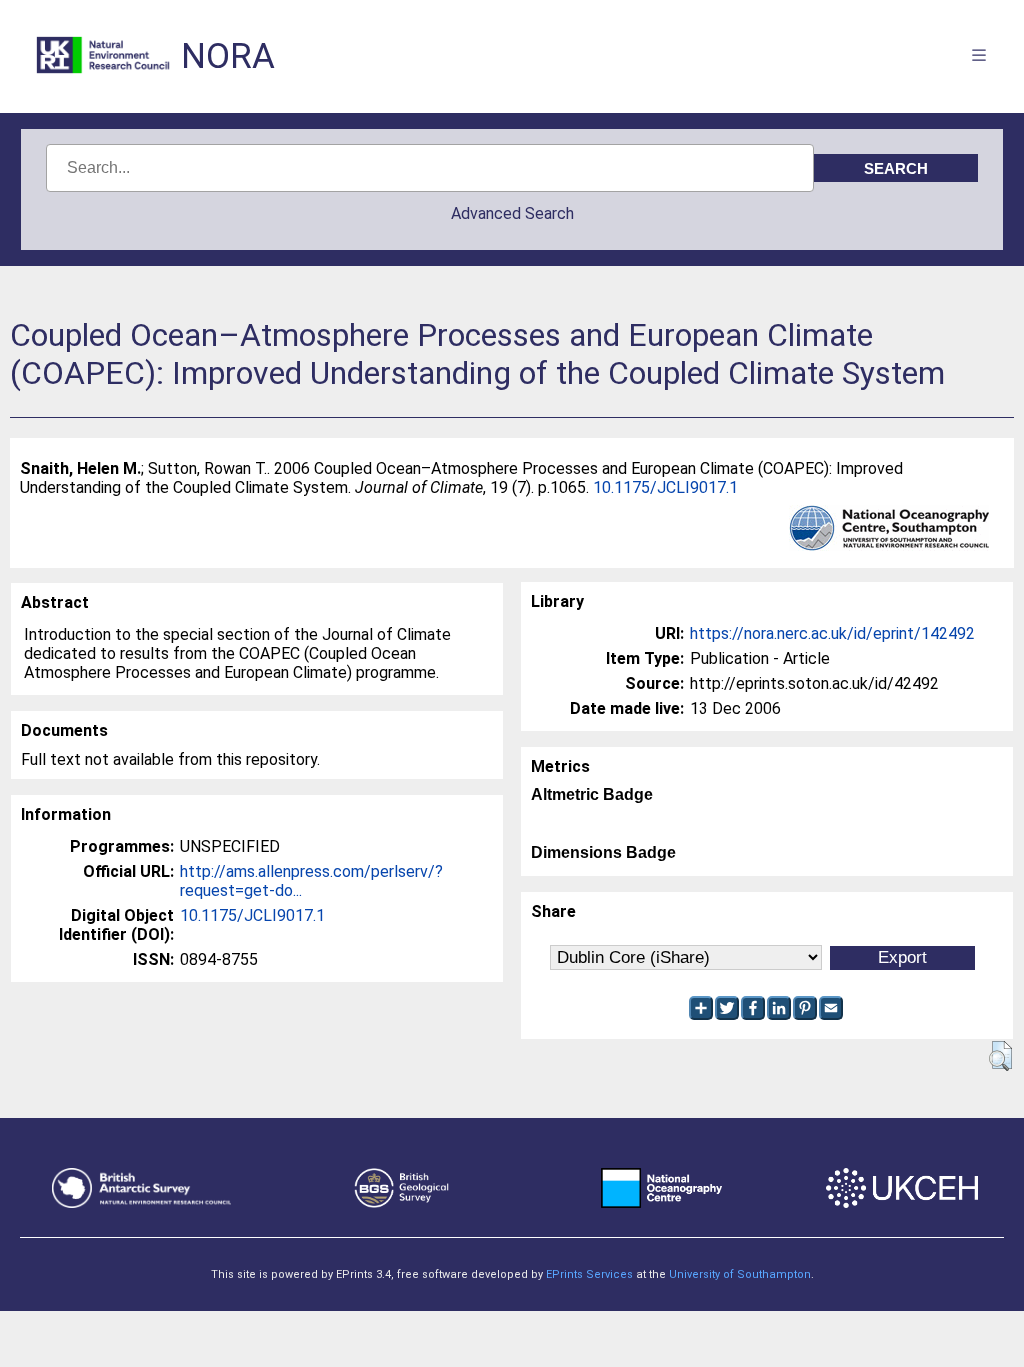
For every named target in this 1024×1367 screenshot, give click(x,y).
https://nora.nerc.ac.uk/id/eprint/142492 (832, 633)
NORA (228, 56)
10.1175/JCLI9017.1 (665, 487)
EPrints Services (589, 1274)
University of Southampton (740, 1274)
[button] (1000, 1056)
